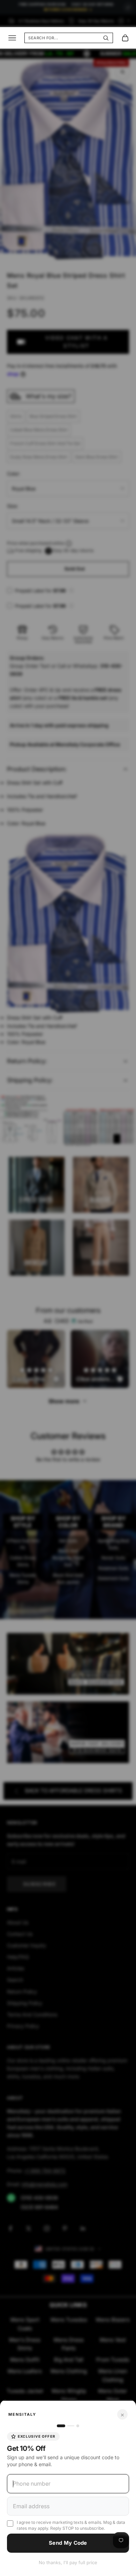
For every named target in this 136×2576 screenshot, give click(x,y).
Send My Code (68, 2543)
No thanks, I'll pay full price (68, 2562)
